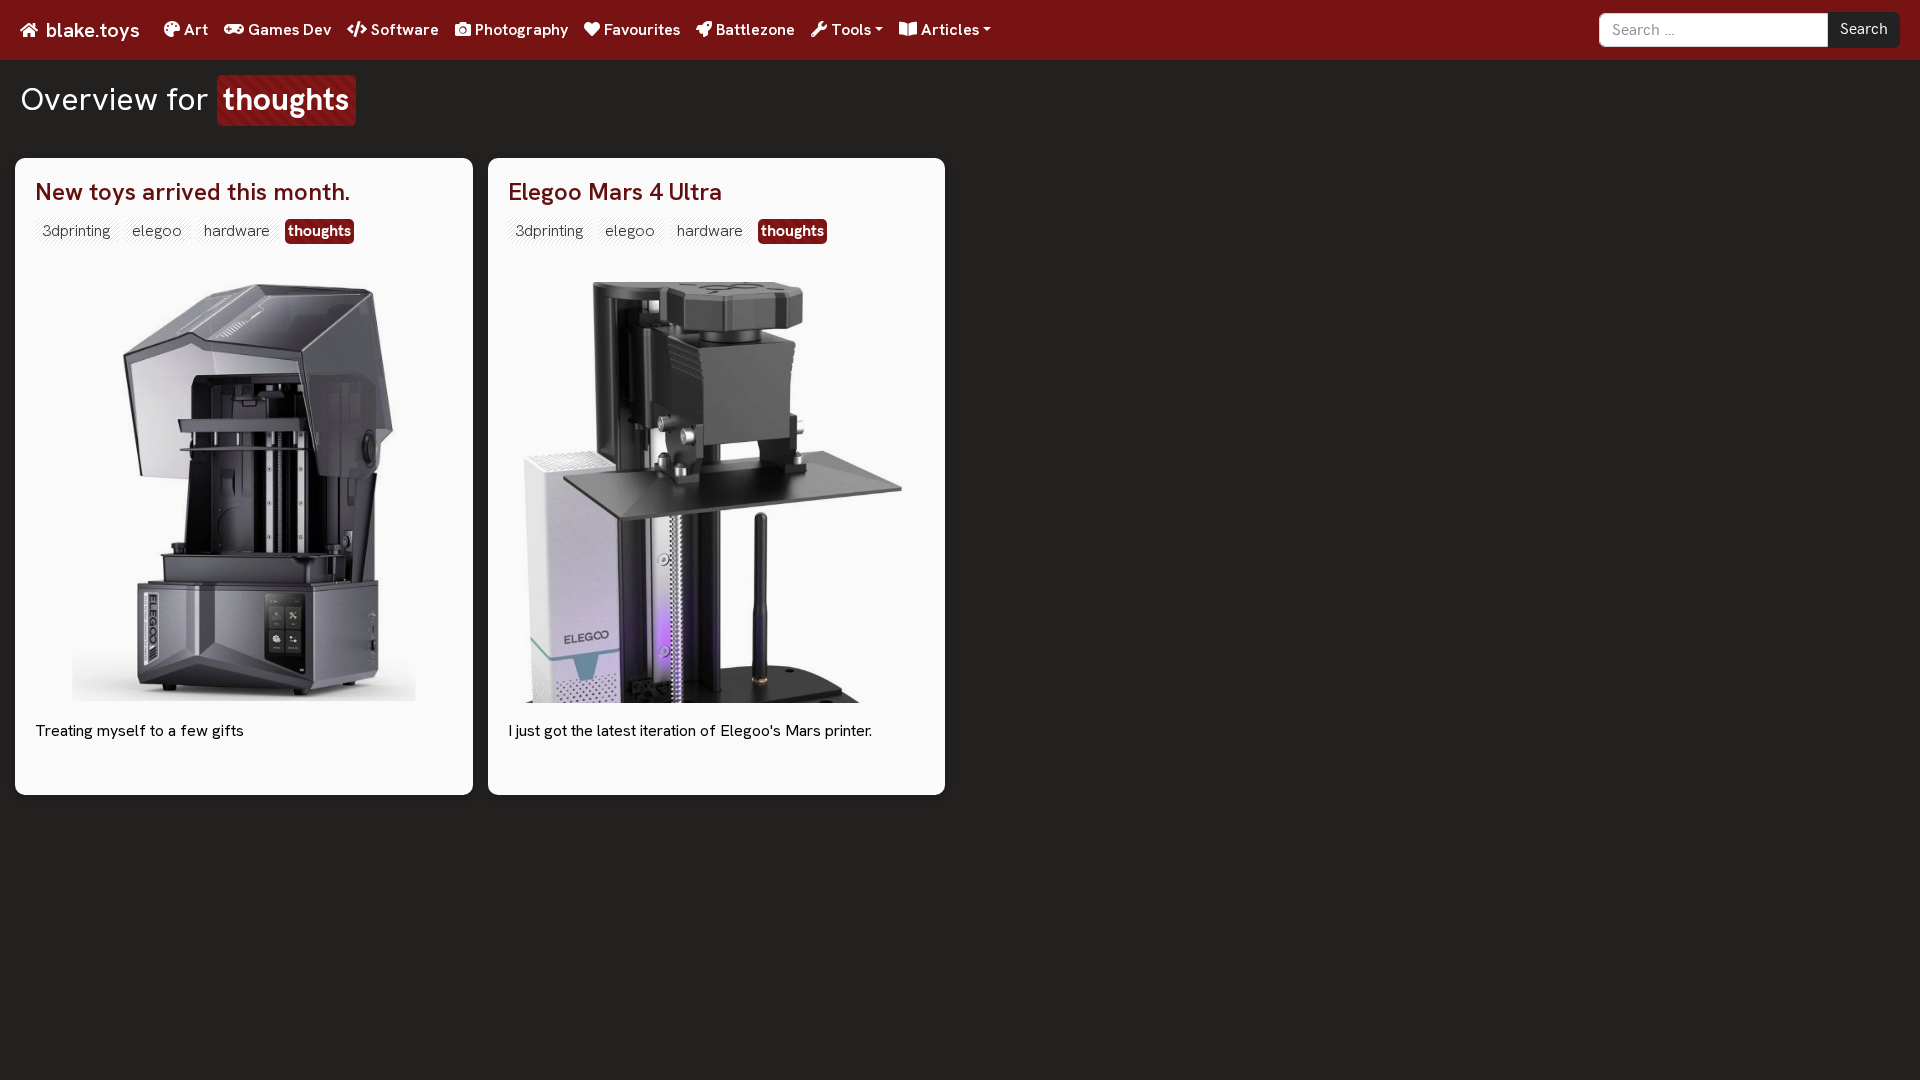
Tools (849, 29)
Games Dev (287, 29)
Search (1864, 29)
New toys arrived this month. (192, 192)
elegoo (157, 230)
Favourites (640, 29)
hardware (237, 230)
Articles (948, 29)
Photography (519, 29)
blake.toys (93, 30)
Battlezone (753, 29)
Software (403, 29)
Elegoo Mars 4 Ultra (615, 192)
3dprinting (76, 230)
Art (194, 29)
